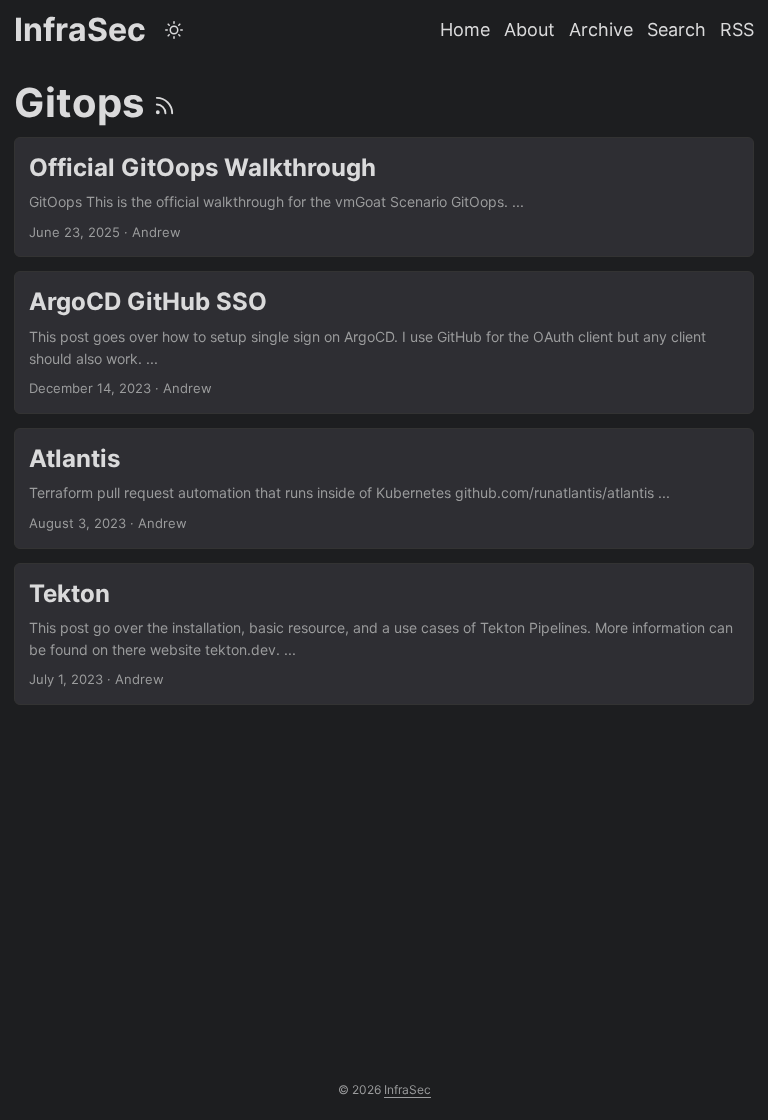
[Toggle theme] (174, 30)
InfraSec (80, 29)
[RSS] (164, 102)
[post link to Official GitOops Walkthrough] (384, 197)
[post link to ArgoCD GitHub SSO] (384, 342)
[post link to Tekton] (384, 634)
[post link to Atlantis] (384, 488)
